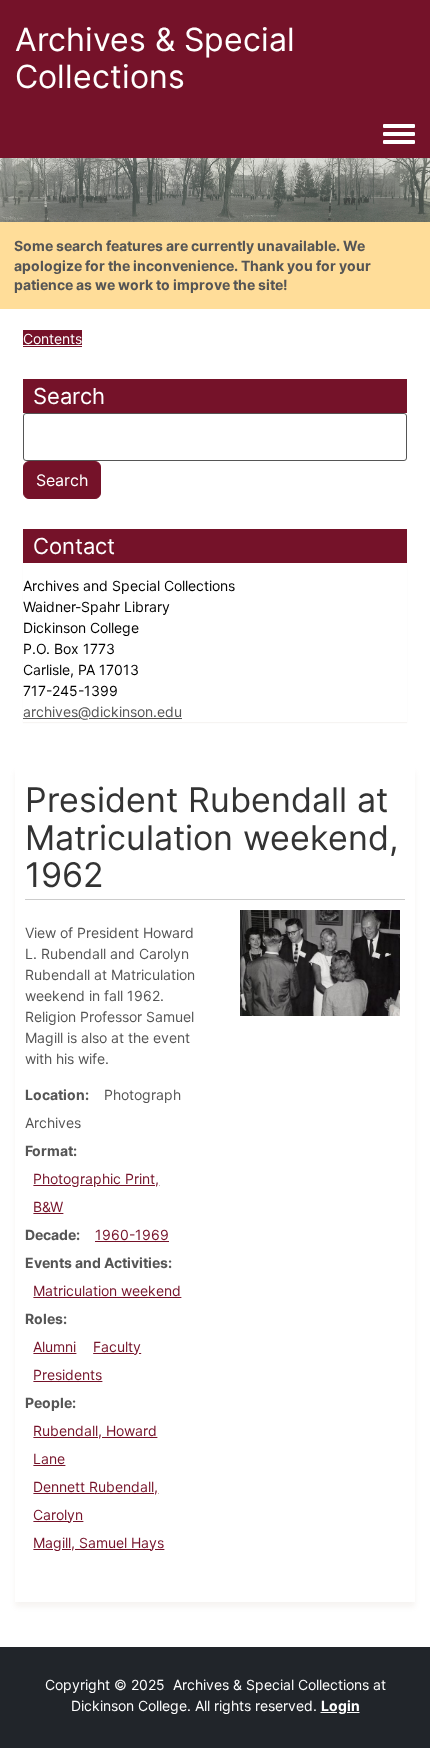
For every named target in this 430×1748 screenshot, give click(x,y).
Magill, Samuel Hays (98, 1542)
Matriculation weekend (107, 1290)
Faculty (117, 1346)
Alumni (54, 1346)
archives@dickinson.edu (102, 711)
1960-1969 (132, 1234)
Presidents (67, 1374)
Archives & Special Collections (155, 58)
